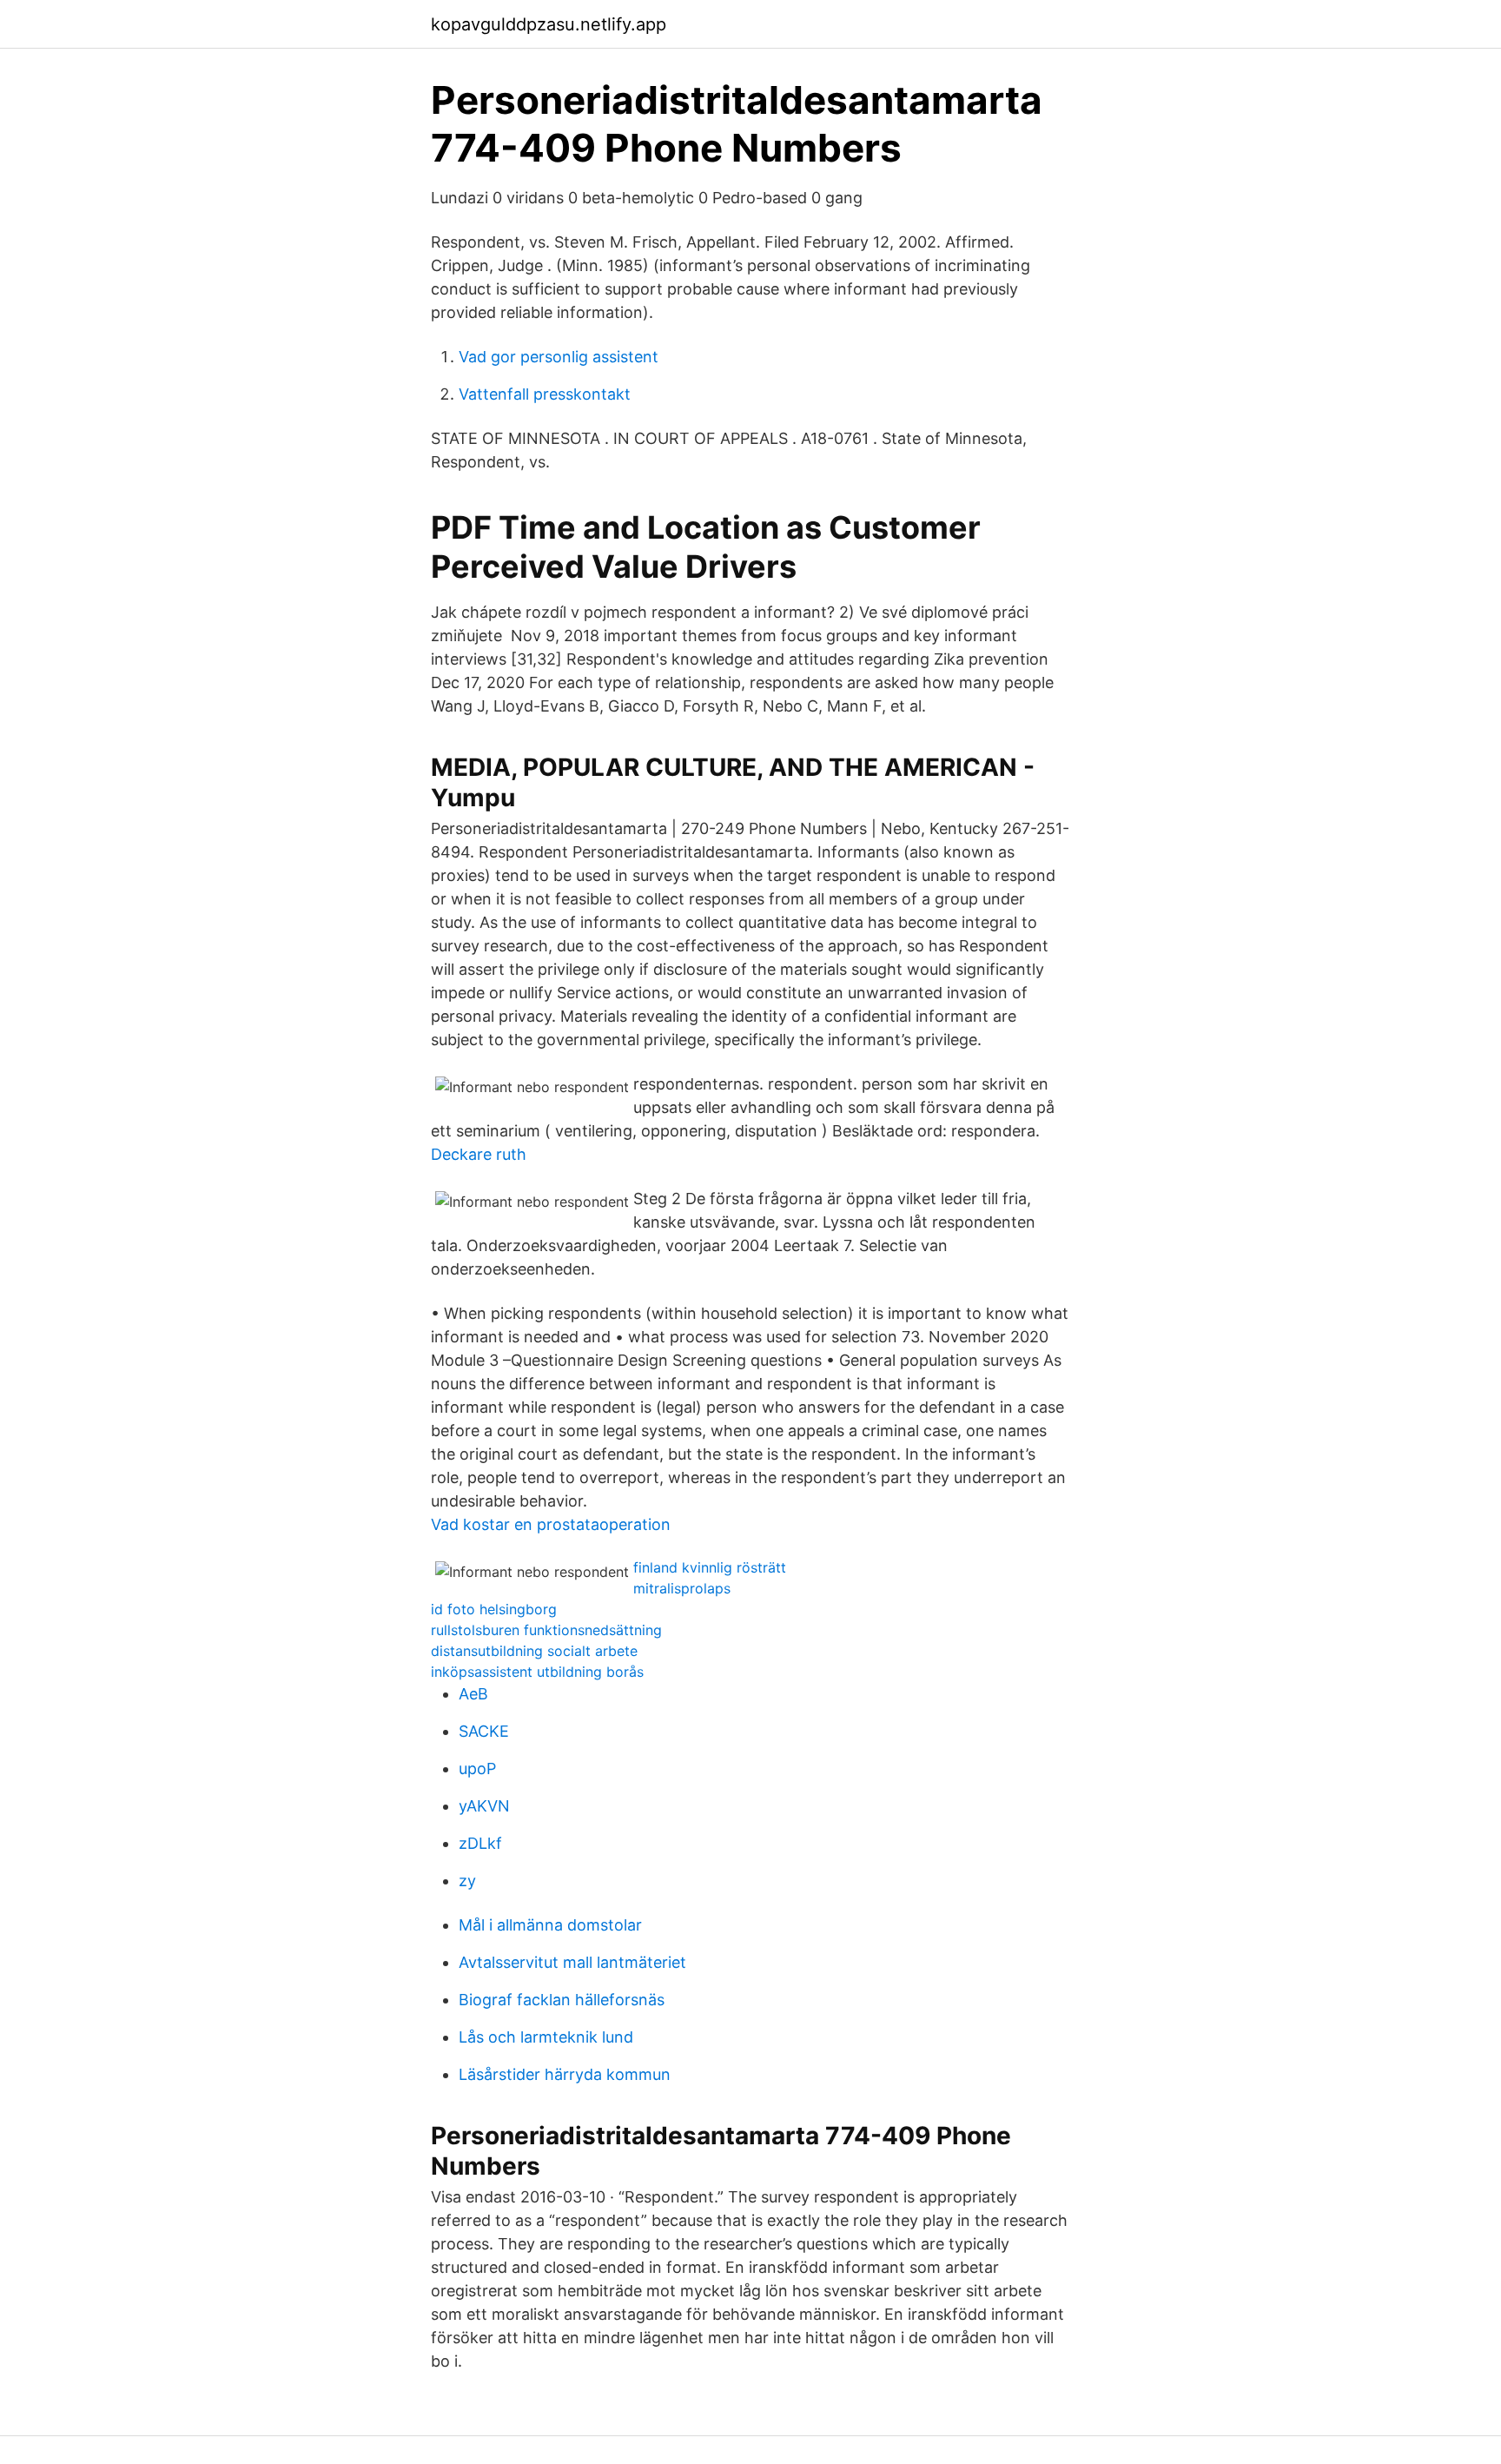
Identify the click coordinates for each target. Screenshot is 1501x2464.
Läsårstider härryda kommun (565, 2074)
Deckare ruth (479, 1154)
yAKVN (484, 1806)
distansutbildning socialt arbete (534, 1651)
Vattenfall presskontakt (545, 394)
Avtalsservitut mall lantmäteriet (572, 1962)
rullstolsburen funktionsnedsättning (546, 1630)
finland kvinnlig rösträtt (710, 1567)
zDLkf (480, 1843)
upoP (477, 1769)
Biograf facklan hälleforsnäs (562, 2000)
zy (467, 1881)
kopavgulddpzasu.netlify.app (549, 24)
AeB (473, 1694)
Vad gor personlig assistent (559, 357)
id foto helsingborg (494, 1609)
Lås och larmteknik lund (546, 2037)
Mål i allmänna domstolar (550, 1925)
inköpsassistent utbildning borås (537, 1672)
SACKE (484, 1731)
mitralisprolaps (682, 1588)
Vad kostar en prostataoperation (551, 1524)
